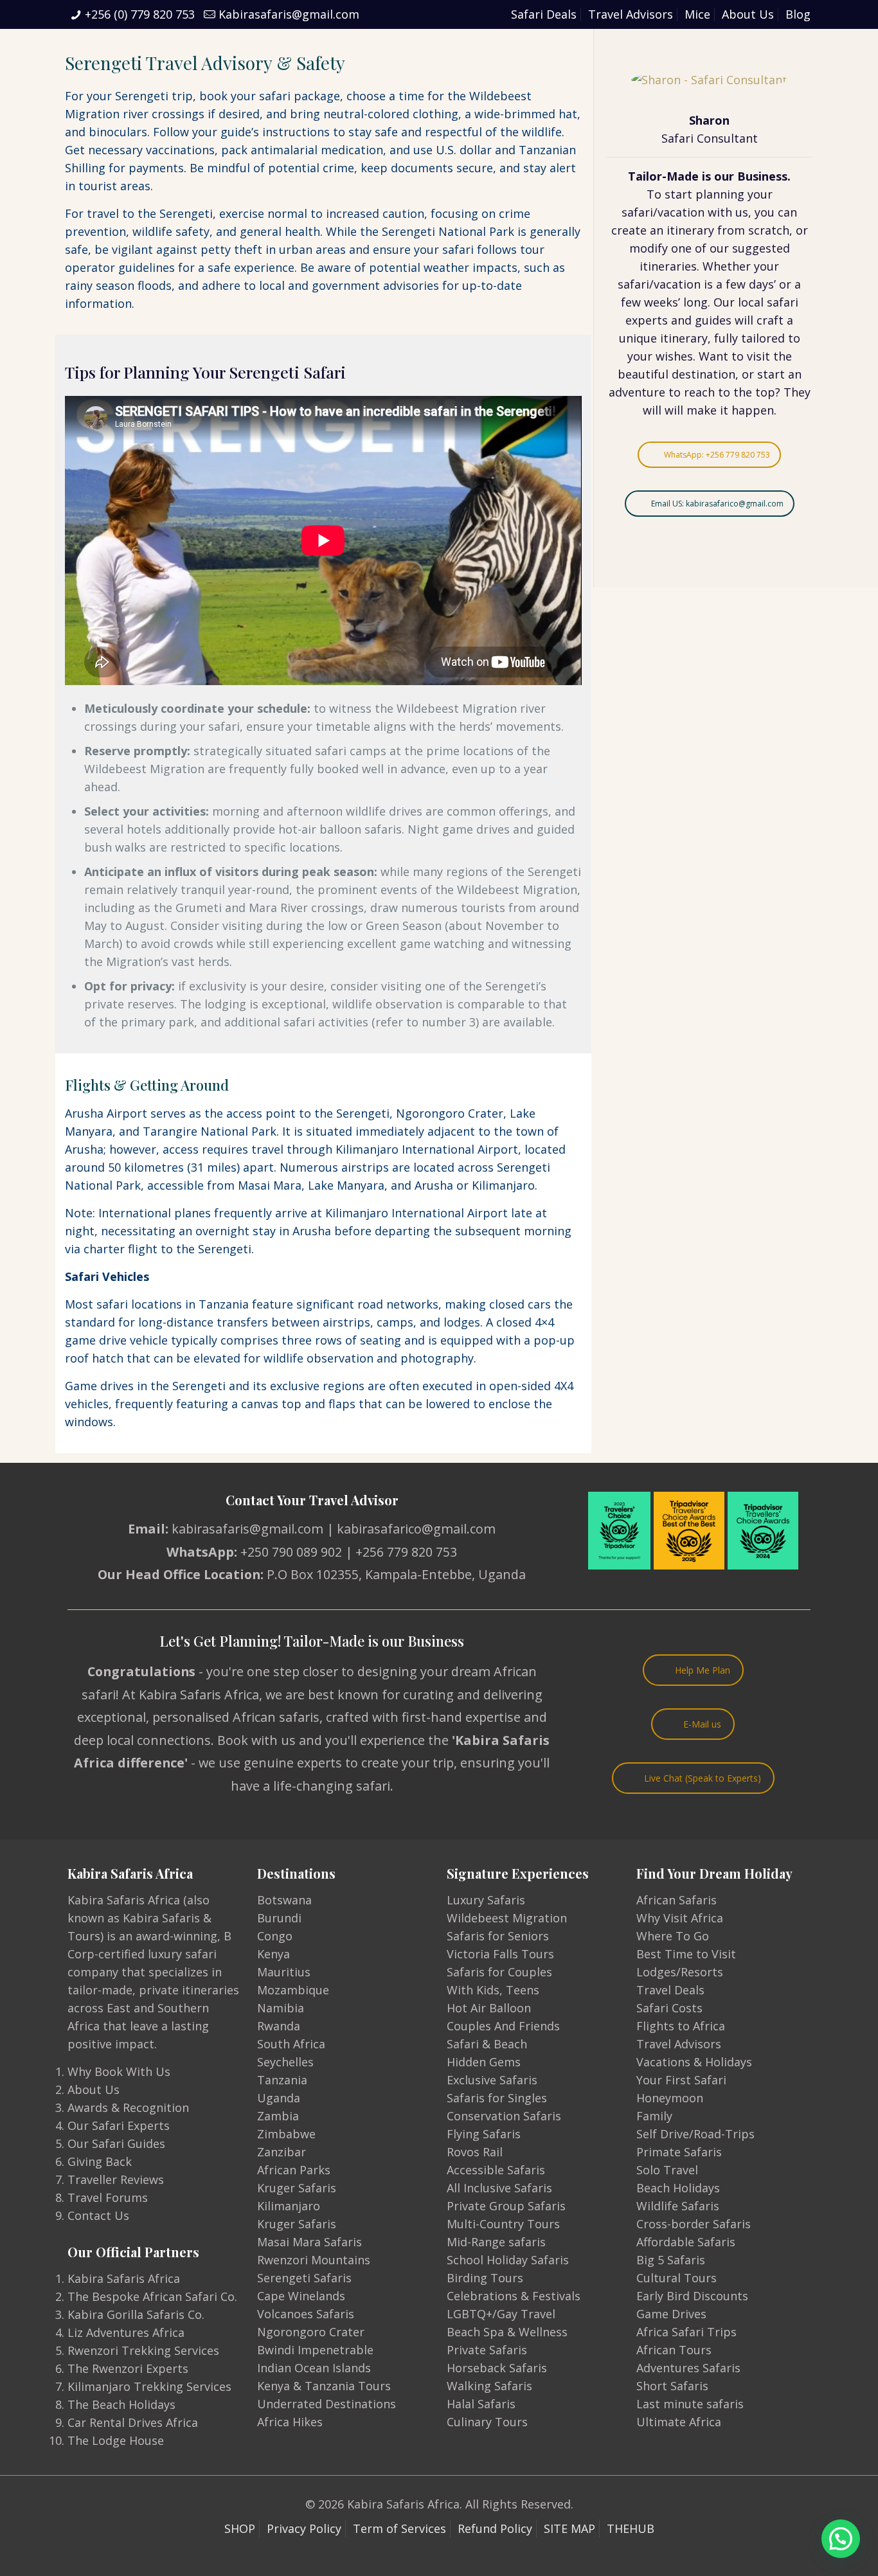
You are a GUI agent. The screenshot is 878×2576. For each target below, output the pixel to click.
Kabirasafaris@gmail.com (289, 14)
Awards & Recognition (128, 2107)
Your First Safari (681, 2080)
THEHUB (631, 2528)
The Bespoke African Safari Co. (152, 2296)
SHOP (240, 2528)
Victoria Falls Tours (500, 1954)
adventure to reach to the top (692, 392)
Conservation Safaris (504, 2116)
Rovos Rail (475, 2152)
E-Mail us (702, 1724)
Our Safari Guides (116, 2143)
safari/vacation (663, 212)
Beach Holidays (678, 2188)
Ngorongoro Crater (311, 2332)
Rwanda (279, 2026)
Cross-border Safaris (694, 2224)
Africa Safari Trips (686, 2332)
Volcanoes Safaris (306, 2314)
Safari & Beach (487, 2044)
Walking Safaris (489, 2386)
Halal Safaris (481, 2404)
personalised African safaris (236, 1717)
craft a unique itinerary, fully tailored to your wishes (710, 338)
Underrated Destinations (327, 2404)
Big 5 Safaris (671, 2260)
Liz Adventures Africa (126, 2332)
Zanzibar (282, 2152)
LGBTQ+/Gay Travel (501, 2314)
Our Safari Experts (119, 2125)
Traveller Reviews (116, 2179)
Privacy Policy (304, 2528)
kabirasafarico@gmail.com (416, 1529)
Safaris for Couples (499, 1972)
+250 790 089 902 (291, 1552)
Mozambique (293, 1990)
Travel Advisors (631, 14)
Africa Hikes (290, 2422)
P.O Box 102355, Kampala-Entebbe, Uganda (396, 1574)
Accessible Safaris (496, 2170)
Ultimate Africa (679, 2422)
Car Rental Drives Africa (133, 2422)
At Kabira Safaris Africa (191, 1695)
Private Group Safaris (506, 2206)
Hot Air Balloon (489, 2008)
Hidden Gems (484, 2062)
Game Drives (671, 2314)
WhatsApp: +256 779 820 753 (717, 455)
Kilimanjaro (289, 2206)
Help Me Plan (703, 1670)
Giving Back (100, 2161)
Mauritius (284, 1972)
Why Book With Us (119, 2071)
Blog (798, 14)
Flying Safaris (484, 2134)
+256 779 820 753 (406, 1552)
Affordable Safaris (686, 2242)
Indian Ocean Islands (314, 2368)
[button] (841, 2539)
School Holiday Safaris (508, 2260)
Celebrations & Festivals (514, 2296)
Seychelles (285, 2062)
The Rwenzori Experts (128, 2368)
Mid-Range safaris (496, 2242)
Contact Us (98, 2215)
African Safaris (676, 1900)
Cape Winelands (301, 2296)
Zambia (278, 2116)
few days (750, 284)
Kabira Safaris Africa (124, 2278)
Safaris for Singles (497, 2098)
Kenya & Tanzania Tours (324, 2386)
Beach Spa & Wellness (507, 2332)
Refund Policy (495, 2528)
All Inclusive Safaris (499, 2188)
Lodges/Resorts (680, 1972)
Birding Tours (485, 2278)
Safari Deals (544, 14)
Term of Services (399, 2528)
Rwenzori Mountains (314, 2260)
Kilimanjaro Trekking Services (149, 2386)
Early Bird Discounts (692, 2296)
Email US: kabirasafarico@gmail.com (717, 504)
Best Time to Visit (686, 1954)
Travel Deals (670, 1990)
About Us (748, 14)
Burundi (279, 1918)
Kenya (273, 1954)
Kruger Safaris (297, 2188)
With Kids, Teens (493, 1990)
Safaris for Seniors (498, 1936)
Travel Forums (108, 2197)
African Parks (294, 2170)
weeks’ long (676, 302)
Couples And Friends (503, 2026)
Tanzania (282, 2080)
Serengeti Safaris (304, 2278)
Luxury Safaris (486, 1900)
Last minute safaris (690, 2404)
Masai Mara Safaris (309, 2242)
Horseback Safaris (497, 2368)
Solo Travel (667, 2170)
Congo (275, 1936)
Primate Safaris (679, 2152)
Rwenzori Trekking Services (143, 2350)
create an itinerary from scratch (700, 230)
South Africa (291, 2044)
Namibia (281, 2008)
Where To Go (673, 1936)
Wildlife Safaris (678, 2206)
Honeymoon (670, 2098)
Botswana (284, 1900)
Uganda (279, 2098)
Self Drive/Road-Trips (695, 2134)
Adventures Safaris (688, 2368)
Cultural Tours (676, 2278)
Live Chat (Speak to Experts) (703, 1778)
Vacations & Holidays (694, 2062)
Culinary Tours (487, 2422)
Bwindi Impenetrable (315, 2350)
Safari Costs (669, 2008)
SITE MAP (569, 2528)
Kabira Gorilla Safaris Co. (136, 2314)
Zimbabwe (286, 2134)
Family (654, 2116)
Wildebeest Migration (507, 1918)
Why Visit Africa (680, 1918)
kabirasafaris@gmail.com (247, 1529)
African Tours (674, 2350)
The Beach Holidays (121, 2404)
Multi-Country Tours (503, 2224)
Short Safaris (672, 2386)
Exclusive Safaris (492, 2080)
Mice (697, 14)
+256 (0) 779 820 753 (140, 14)
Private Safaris (487, 2350)
